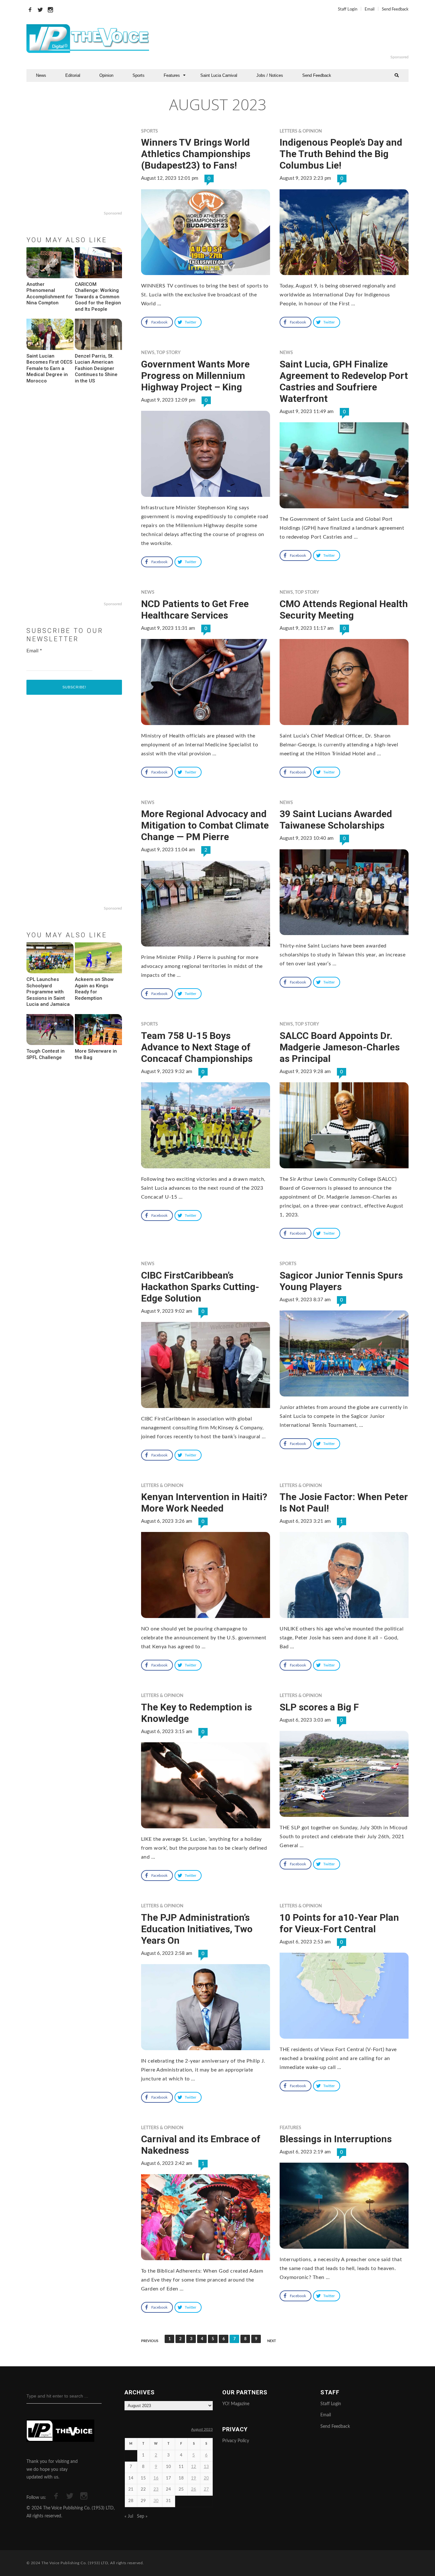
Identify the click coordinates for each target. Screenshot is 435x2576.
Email (370, 9)
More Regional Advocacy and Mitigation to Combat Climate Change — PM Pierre (205, 825)
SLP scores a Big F (319, 1707)
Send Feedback (395, 9)
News (41, 75)
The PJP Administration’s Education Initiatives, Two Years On (197, 1929)
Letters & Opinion (301, 131)
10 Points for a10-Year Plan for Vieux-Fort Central (339, 1923)
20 (206, 2478)
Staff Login (348, 9)
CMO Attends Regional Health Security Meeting (344, 610)
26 (194, 2489)
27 (206, 2489)
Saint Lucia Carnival (219, 75)
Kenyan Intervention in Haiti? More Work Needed (204, 1502)
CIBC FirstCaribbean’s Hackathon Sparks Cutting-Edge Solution (200, 1287)
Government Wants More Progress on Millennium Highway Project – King (195, 376)
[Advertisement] (295, 39)
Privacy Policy (236, 2441)
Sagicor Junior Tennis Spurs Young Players (341, 1281)
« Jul (129, 2516)
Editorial (73, 75)
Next (272, 2341)
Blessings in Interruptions (336, 2139)
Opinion (106, 75)
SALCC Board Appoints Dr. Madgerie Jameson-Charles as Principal (340, 1047)
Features (172, 75)
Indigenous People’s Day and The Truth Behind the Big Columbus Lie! (341, 154)
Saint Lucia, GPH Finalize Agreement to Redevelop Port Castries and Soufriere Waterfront (344, 381)
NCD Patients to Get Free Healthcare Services (195, 610)
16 (156, 2478)
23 (156, 2489)
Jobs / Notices (270, 75)
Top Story (168, 353)
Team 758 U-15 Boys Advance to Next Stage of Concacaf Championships (197, 1047)
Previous (150, 2341)
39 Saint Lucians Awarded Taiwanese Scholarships (336, 820)
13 (206, 2467)
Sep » (142, 2516)
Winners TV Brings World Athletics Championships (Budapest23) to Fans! (196, 154)
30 (156, 2501)
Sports (139, 75)
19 (194, 2478)
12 (194, 2467)
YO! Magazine (236, 2404)
